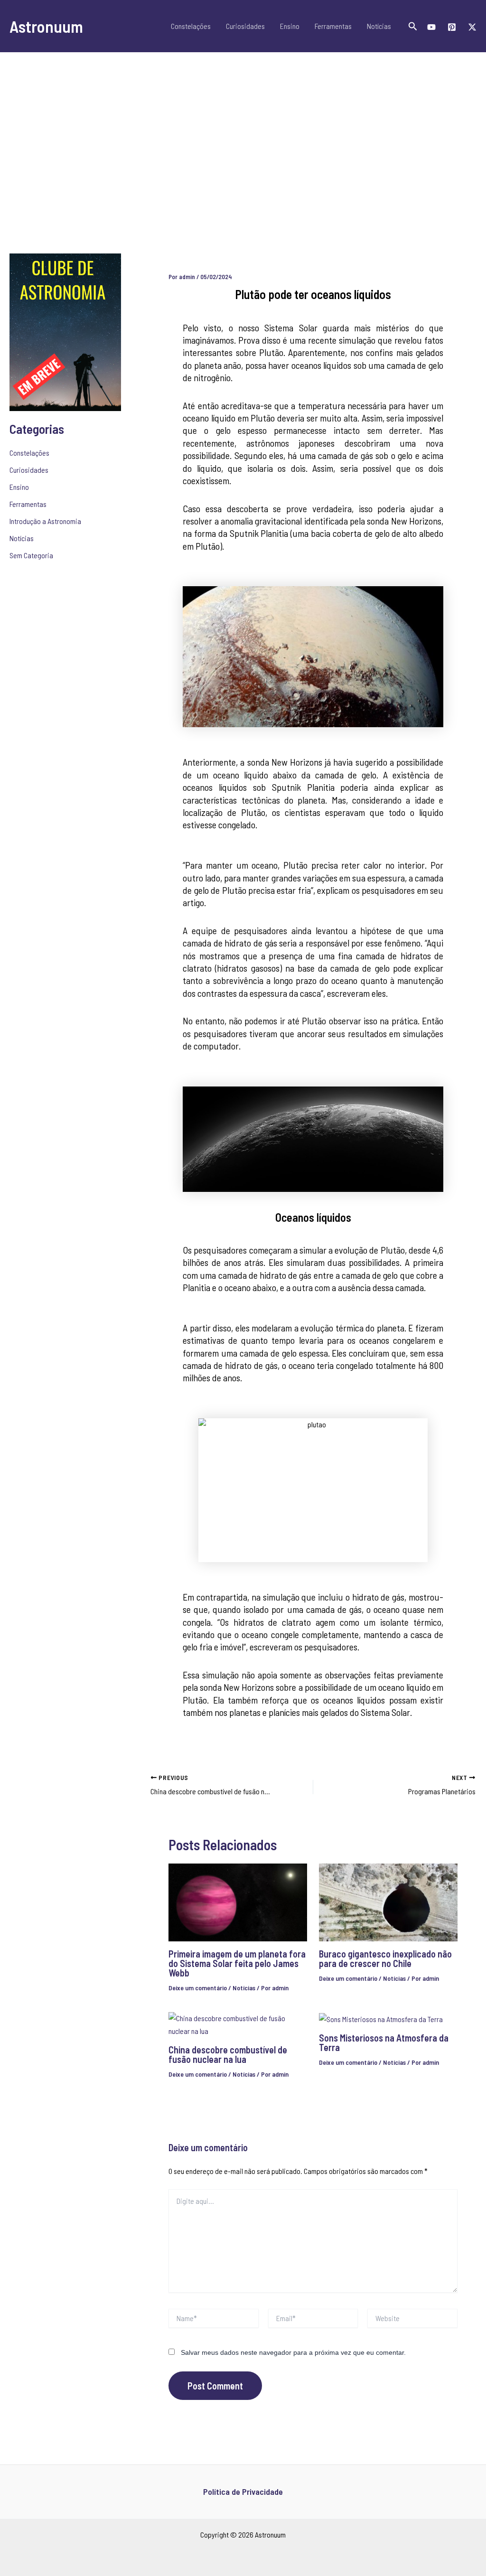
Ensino (290, 26)
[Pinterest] (452, 27)
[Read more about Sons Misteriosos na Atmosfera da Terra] (381, 2018)
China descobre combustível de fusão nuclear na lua (228, 2054)
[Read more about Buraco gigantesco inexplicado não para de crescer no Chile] (388, 1901)
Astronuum (46, 26)
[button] (413, 26)
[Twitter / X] (472, 27)
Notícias (379, 26)
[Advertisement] (243, 152)
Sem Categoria (31, 555)
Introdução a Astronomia (45, 521)
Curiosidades (245, 26)
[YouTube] (431, 27)
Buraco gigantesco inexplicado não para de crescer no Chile (385, 1958)
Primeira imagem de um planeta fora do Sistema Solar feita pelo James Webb (237, 1963)
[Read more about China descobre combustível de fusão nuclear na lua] (238, 2024)
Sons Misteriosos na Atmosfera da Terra (384, 2042)
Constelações (191, 26)
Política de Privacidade (243, 2492)
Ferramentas (333, 26)
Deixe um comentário (198, 1988)
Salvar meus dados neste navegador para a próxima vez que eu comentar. (293, 2352)
